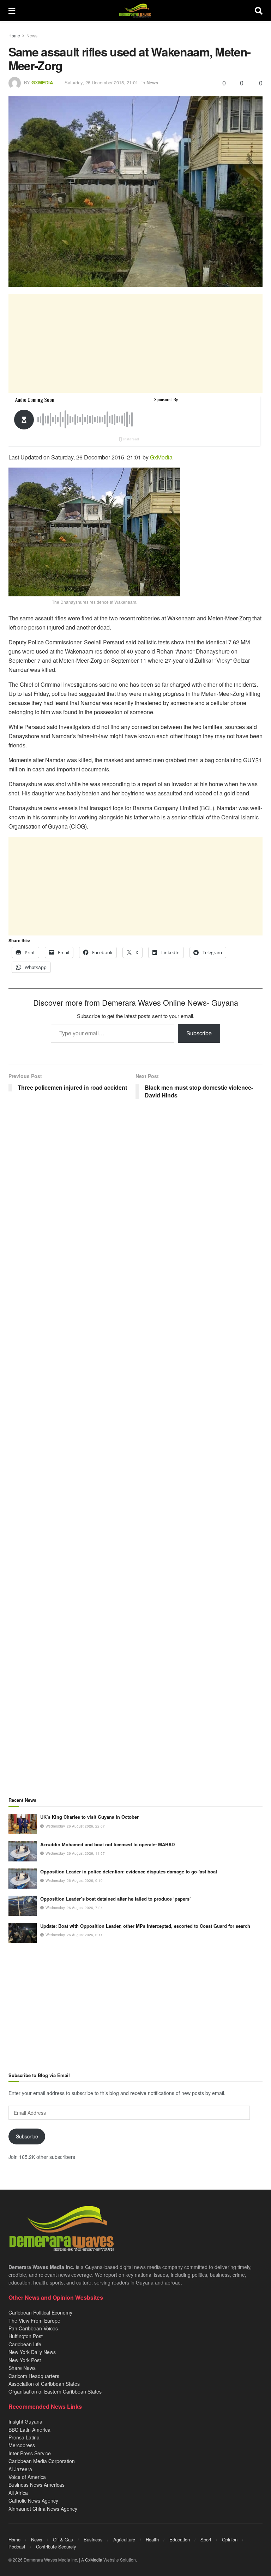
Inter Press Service (30, 2453)
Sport (206, 2539)
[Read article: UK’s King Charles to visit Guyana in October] (23, 1824)
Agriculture (124, 2539)
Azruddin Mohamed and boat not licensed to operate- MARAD (107, 1844)
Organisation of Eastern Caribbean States (55, 2391)
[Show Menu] (12, 11)
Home (14, 35)
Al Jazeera (20, 2469)
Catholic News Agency (33, 2500)
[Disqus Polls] (135, 1209)
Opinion (230, 2539)
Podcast (17, 2547)
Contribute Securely (56, 2547)
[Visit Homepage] (135, 11)
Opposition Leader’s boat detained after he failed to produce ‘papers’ (116, 1899)
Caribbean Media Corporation (42, 2461)
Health (152, 2539)
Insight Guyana (25, 2421)
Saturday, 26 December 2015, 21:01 (101, 82)
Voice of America (27, 2477)
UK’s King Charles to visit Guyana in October (89, 1817)
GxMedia (42, 82)
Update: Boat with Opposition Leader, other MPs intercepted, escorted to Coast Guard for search (145, 1926)
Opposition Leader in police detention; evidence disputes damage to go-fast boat (129, 1871)
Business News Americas (37, 2485)
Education (180, 2539)
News (32, 35)
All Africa (18, 2493)
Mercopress (22, 2445)
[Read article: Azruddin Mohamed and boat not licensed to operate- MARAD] (23, 1851)
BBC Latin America (29, 2430)
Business (93, 2539)
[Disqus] (135, 1394)
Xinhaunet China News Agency (43, 2509)
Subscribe (199, 1033)
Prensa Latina (24, 2437)
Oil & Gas (63, 2539)
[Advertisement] (135, 343)
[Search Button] (259, 11)
